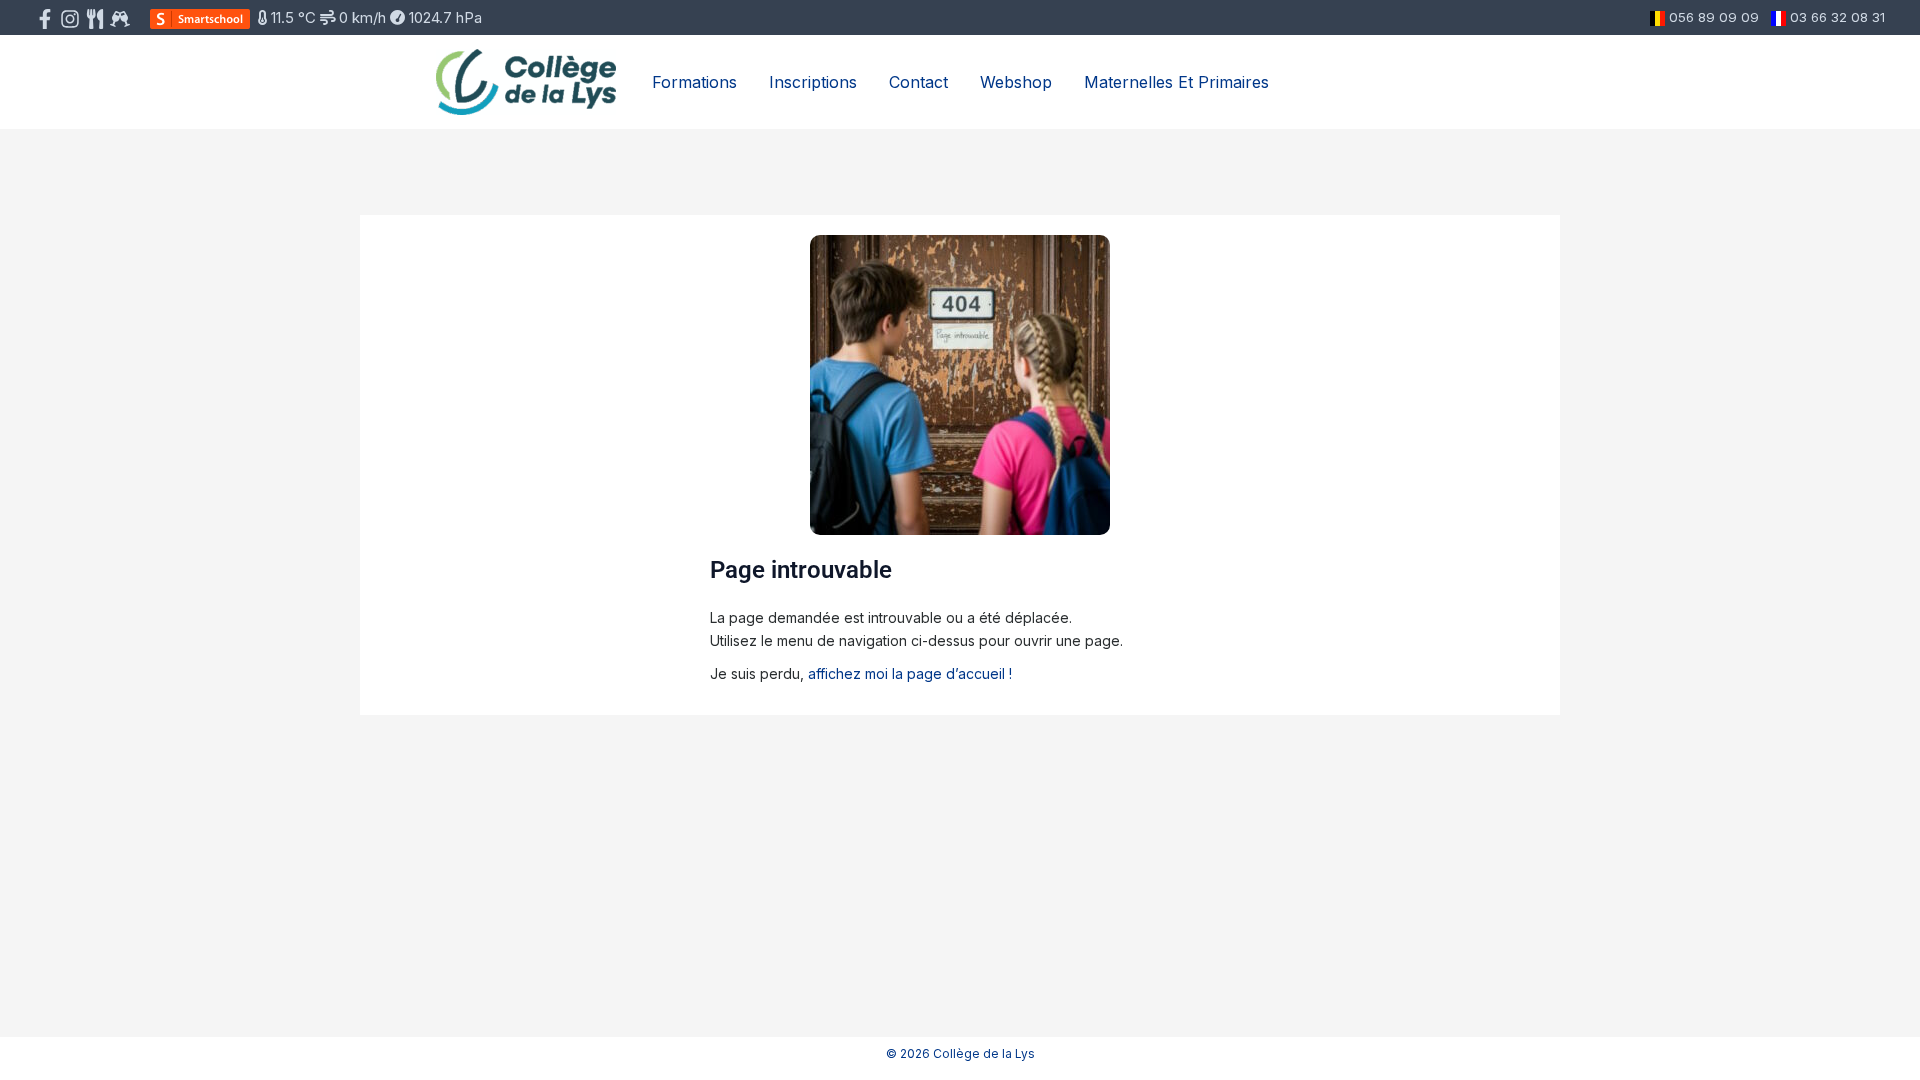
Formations (694, 82)
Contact (918, 82)
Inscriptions (813, 82)
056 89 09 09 (1714, 17)
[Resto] (120, 19)
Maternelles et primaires (1176, 82)
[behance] (95, 19)
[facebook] (45, 19)
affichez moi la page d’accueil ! (910, 673)
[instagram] (70, 19)
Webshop (1016, 82)
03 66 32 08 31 (1837, 17)
